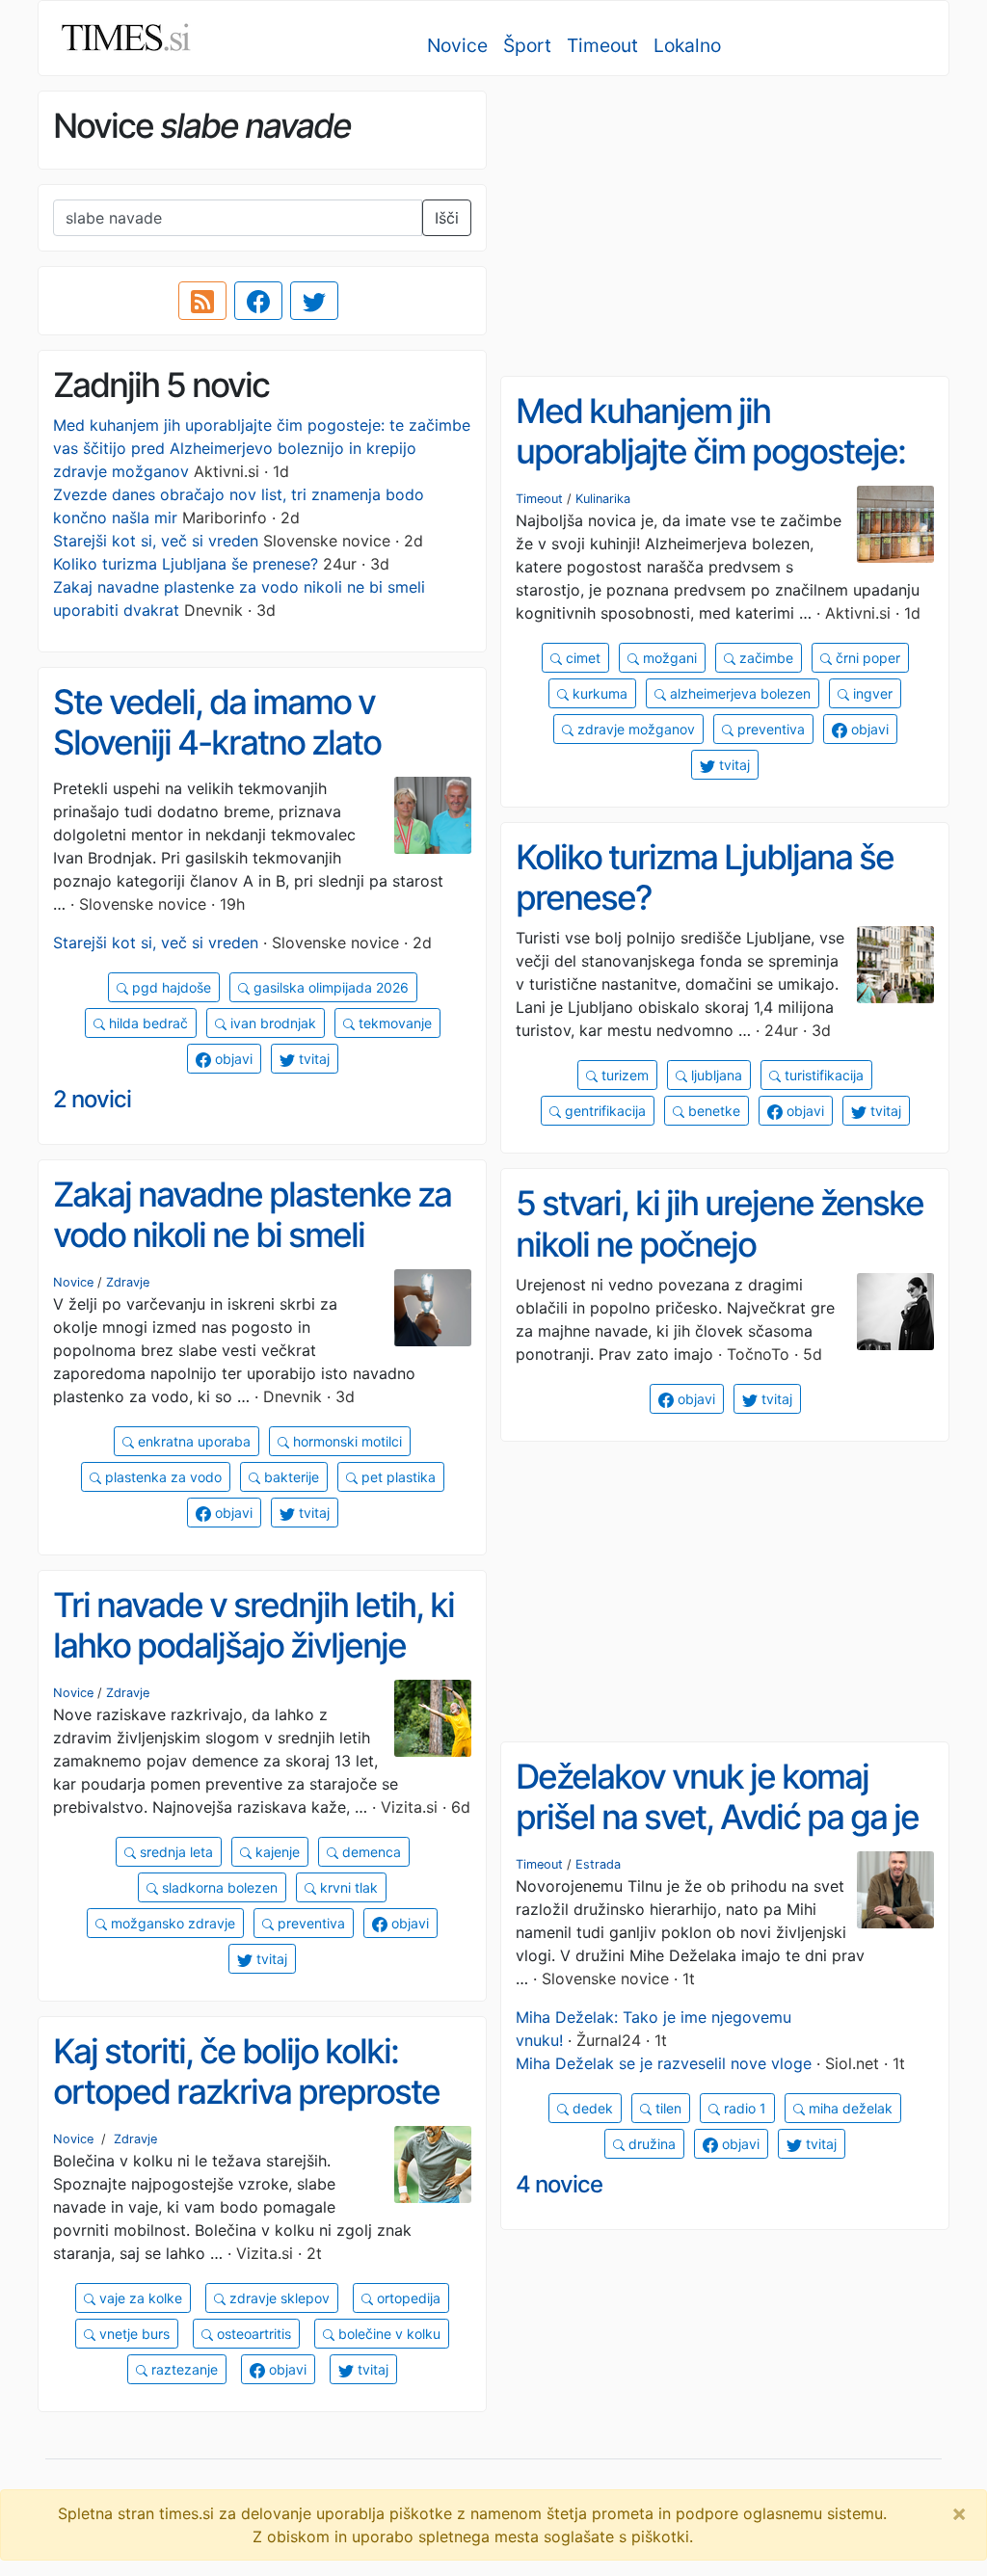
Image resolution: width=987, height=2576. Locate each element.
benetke (712, 1111)
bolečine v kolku (387, 2334)
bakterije (290, 1477)
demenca (370, 1852)
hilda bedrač (147, 1023)
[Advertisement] (725, 226)
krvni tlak (347, 1887)
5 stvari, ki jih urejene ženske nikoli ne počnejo (720, 1223)
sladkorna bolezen (218, 1887)
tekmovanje (393, 1023)
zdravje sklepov (278, 2298)
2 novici (92, 1099)
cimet (581, 658)
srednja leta (174, 1852)
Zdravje (128, 1282)
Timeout (602, 45)
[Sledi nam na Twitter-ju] (314, 301)
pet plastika (397, 1477)
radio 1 (743, 2108)
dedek (591, 2108)
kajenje (276, 1852)
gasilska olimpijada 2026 (329, 987)
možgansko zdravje (171, 1923)
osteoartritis (252, 2334)
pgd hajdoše (170, 987)
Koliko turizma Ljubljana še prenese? (186, 564)
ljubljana (715, 1075)
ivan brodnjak (271, 1023)
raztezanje (183, 2369)
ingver (871, 693)
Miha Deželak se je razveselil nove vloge (664, 2063)
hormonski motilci (346, 1441)
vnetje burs (133, 2334)
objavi (868, 729)
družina (650, 2144)
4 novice (559, 2184)
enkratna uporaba (192, 1441)
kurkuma (598, 693)
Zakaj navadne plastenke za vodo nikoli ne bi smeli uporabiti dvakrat (252, 1235)
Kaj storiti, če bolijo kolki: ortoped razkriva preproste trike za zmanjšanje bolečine (255, 2092)
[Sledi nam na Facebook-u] (258, 301)
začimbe (764, 658)
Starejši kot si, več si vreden (156, 541)
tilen (667, 2108)
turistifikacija (822, 1075)
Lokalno (687, 45)
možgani (668, 658)
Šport (527, 45)
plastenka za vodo (161, 1477)
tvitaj (733, 765)
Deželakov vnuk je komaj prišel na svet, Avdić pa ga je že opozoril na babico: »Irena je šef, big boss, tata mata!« (719, 1838)
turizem (623, 1075)
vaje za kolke (139, 2298)
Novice (457, 45)
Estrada (598, 1864)
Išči (447, 218)
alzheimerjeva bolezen (738, 693)
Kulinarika (603, 499)
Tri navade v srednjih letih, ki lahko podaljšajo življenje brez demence (253, 1646)
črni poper (866, 658)
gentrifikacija (603, 1111)
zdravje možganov (634, 729)
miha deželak (849, 2108)
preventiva (769, 729)
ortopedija (407, 2298)
